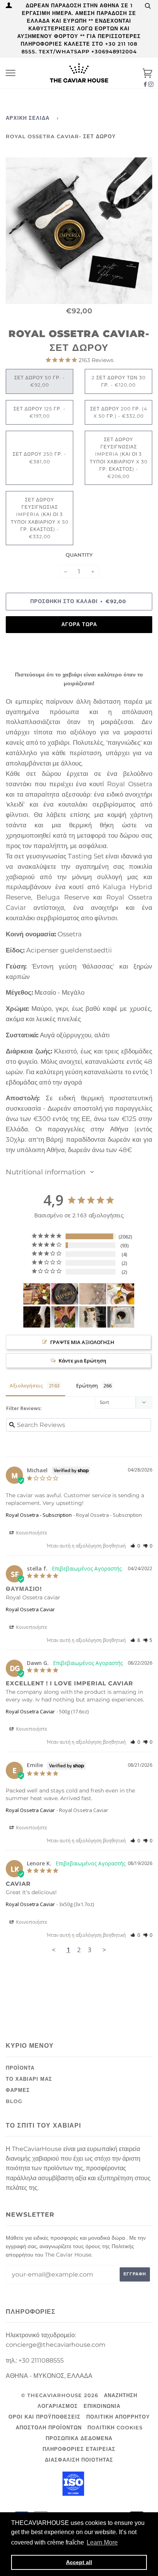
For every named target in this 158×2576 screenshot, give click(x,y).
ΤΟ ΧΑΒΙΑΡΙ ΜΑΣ (29, 2079)
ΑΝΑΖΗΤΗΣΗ (121, 2395)
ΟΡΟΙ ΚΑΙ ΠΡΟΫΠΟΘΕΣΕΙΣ (44, 2417)
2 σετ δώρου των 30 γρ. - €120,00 (119, 381)
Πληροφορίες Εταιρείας (79, 2449)
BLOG (14, 2101)
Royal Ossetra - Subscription (39, 1515)
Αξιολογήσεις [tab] (26, 1386)
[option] (79, 231)
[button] (135, 1546)
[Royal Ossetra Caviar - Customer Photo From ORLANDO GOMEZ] (93, 1317)
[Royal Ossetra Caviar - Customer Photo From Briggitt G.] (37, 1317)
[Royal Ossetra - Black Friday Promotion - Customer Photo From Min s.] (121, 1294)
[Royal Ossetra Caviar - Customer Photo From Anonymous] (65, 1294)
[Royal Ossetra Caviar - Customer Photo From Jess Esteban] (65, 1317)
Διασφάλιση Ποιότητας (79, 2460)
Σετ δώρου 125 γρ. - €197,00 (39, 412)
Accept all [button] (79, 2562)
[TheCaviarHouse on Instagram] (151, 84)
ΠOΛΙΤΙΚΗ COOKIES (115, 2428)
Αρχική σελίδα (28, 118)
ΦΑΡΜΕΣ (18, 2090)
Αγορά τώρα (79, 624)
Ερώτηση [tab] (87, 1386)
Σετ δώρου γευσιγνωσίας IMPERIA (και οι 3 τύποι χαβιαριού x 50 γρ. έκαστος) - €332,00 (40, 518)
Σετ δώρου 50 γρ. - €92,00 (39, 381)
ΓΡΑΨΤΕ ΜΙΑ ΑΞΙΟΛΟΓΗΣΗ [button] (82, 1342)
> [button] (104, 1950)
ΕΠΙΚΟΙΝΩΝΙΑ (102, 2406)
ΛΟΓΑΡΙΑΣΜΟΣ (58, 2406)
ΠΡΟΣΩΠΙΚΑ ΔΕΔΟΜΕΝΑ (79, 2438)
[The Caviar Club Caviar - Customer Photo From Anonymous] (37, 1294)
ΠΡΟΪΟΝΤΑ (20, 2068)
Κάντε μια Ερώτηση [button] (82, 1361)
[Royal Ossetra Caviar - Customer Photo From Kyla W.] (93, 1294)
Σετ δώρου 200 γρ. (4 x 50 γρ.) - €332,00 (119, 412)
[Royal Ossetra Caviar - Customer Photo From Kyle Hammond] (121, 1317)
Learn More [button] (102, 2542)
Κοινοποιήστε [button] (31, 1533)
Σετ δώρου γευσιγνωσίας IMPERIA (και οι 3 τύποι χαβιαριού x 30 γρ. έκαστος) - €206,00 (119, 458)
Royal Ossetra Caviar (30, 1609)
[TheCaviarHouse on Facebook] (145, 84)
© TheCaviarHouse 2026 (60, 2395)
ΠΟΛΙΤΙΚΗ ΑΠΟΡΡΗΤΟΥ (118, 2417)
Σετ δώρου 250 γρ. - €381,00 (39, 458)
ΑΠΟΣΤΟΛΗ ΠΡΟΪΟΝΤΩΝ (49, 2428)
